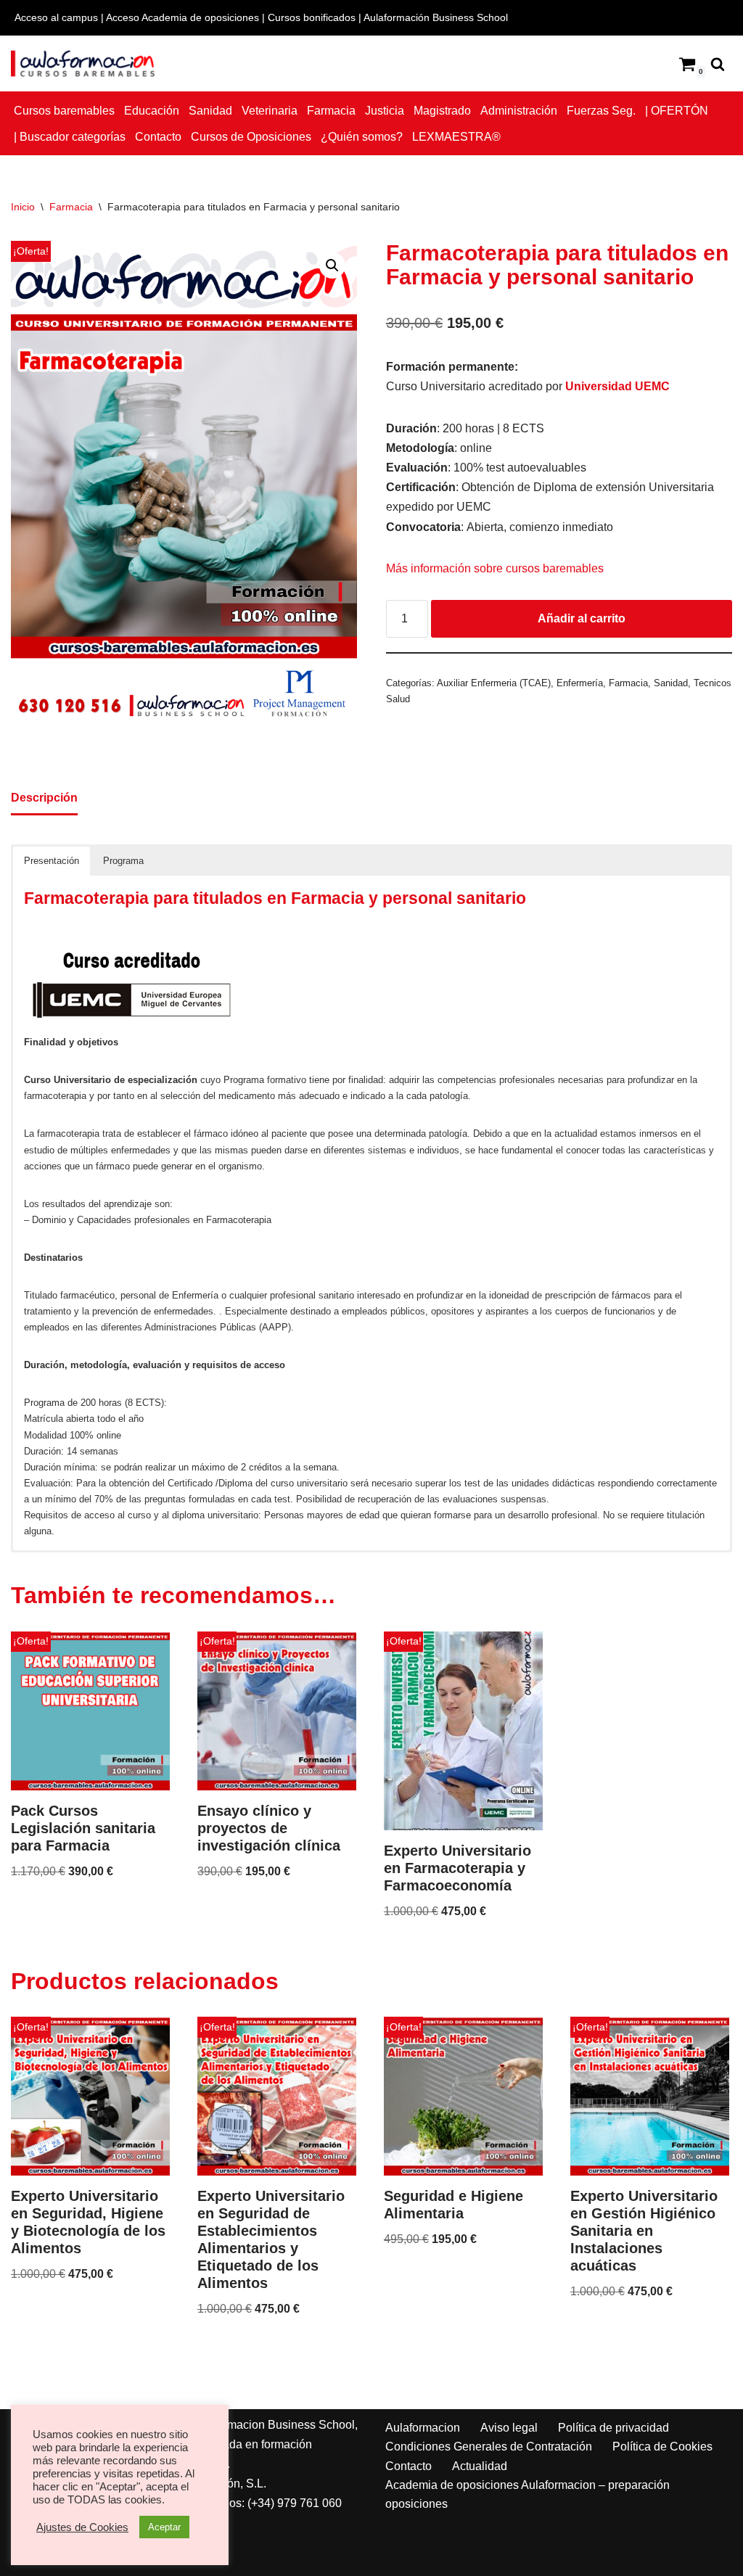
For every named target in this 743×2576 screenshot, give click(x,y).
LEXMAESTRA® (456, 137)
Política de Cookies (662, 2447)
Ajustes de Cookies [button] (82, 2527)
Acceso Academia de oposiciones (182, 17)
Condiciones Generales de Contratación (489, 2447)
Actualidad (480, 2466)
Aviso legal (509, 2428)
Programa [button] (123, 861)
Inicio (23, 207)
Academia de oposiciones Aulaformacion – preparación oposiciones (528, 2494)
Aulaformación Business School (436, 17)
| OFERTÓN (677, 111)
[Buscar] (718, 64)
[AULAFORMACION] (83, 63)
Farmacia (331, 111)
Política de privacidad (613, 2428)
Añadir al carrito (582, 618)
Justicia (385, 111)
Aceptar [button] (164, 2527)
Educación (152, 111)
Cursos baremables (64, 111)
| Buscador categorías (70, 137)
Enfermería (580, 683)
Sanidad (210, 111)
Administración (519, 111)
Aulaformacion (423, 2428)
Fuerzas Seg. (601, 111)
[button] (332, 266)
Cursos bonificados (312, 17)
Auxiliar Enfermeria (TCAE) (494, 683)
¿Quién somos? (362, 137)
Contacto (158, 137)
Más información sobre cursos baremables (495, 568)
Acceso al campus (56, 17)
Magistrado (442, 111)
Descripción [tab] (44, 798)
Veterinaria (270, 111)
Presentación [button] (52, 861)
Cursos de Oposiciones (251, 137)
